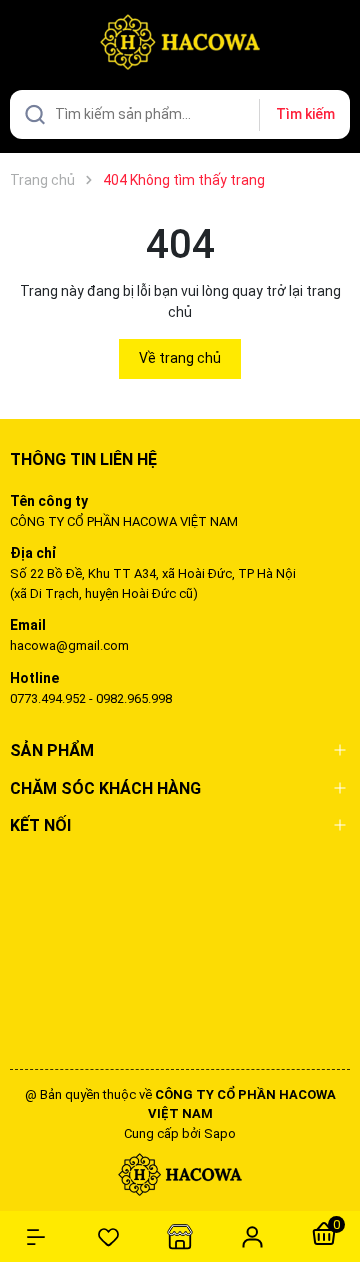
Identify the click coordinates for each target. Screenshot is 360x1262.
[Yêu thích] (108, 1237)
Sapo (220, 1133)
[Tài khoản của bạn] (252, 1236)
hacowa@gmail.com (69, 645)
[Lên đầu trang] (334, 1174)
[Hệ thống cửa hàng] (180, 1236)
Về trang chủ (180, 358)
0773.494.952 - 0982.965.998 (91, 698)
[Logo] (180, 1173)
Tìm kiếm (305, 114)
